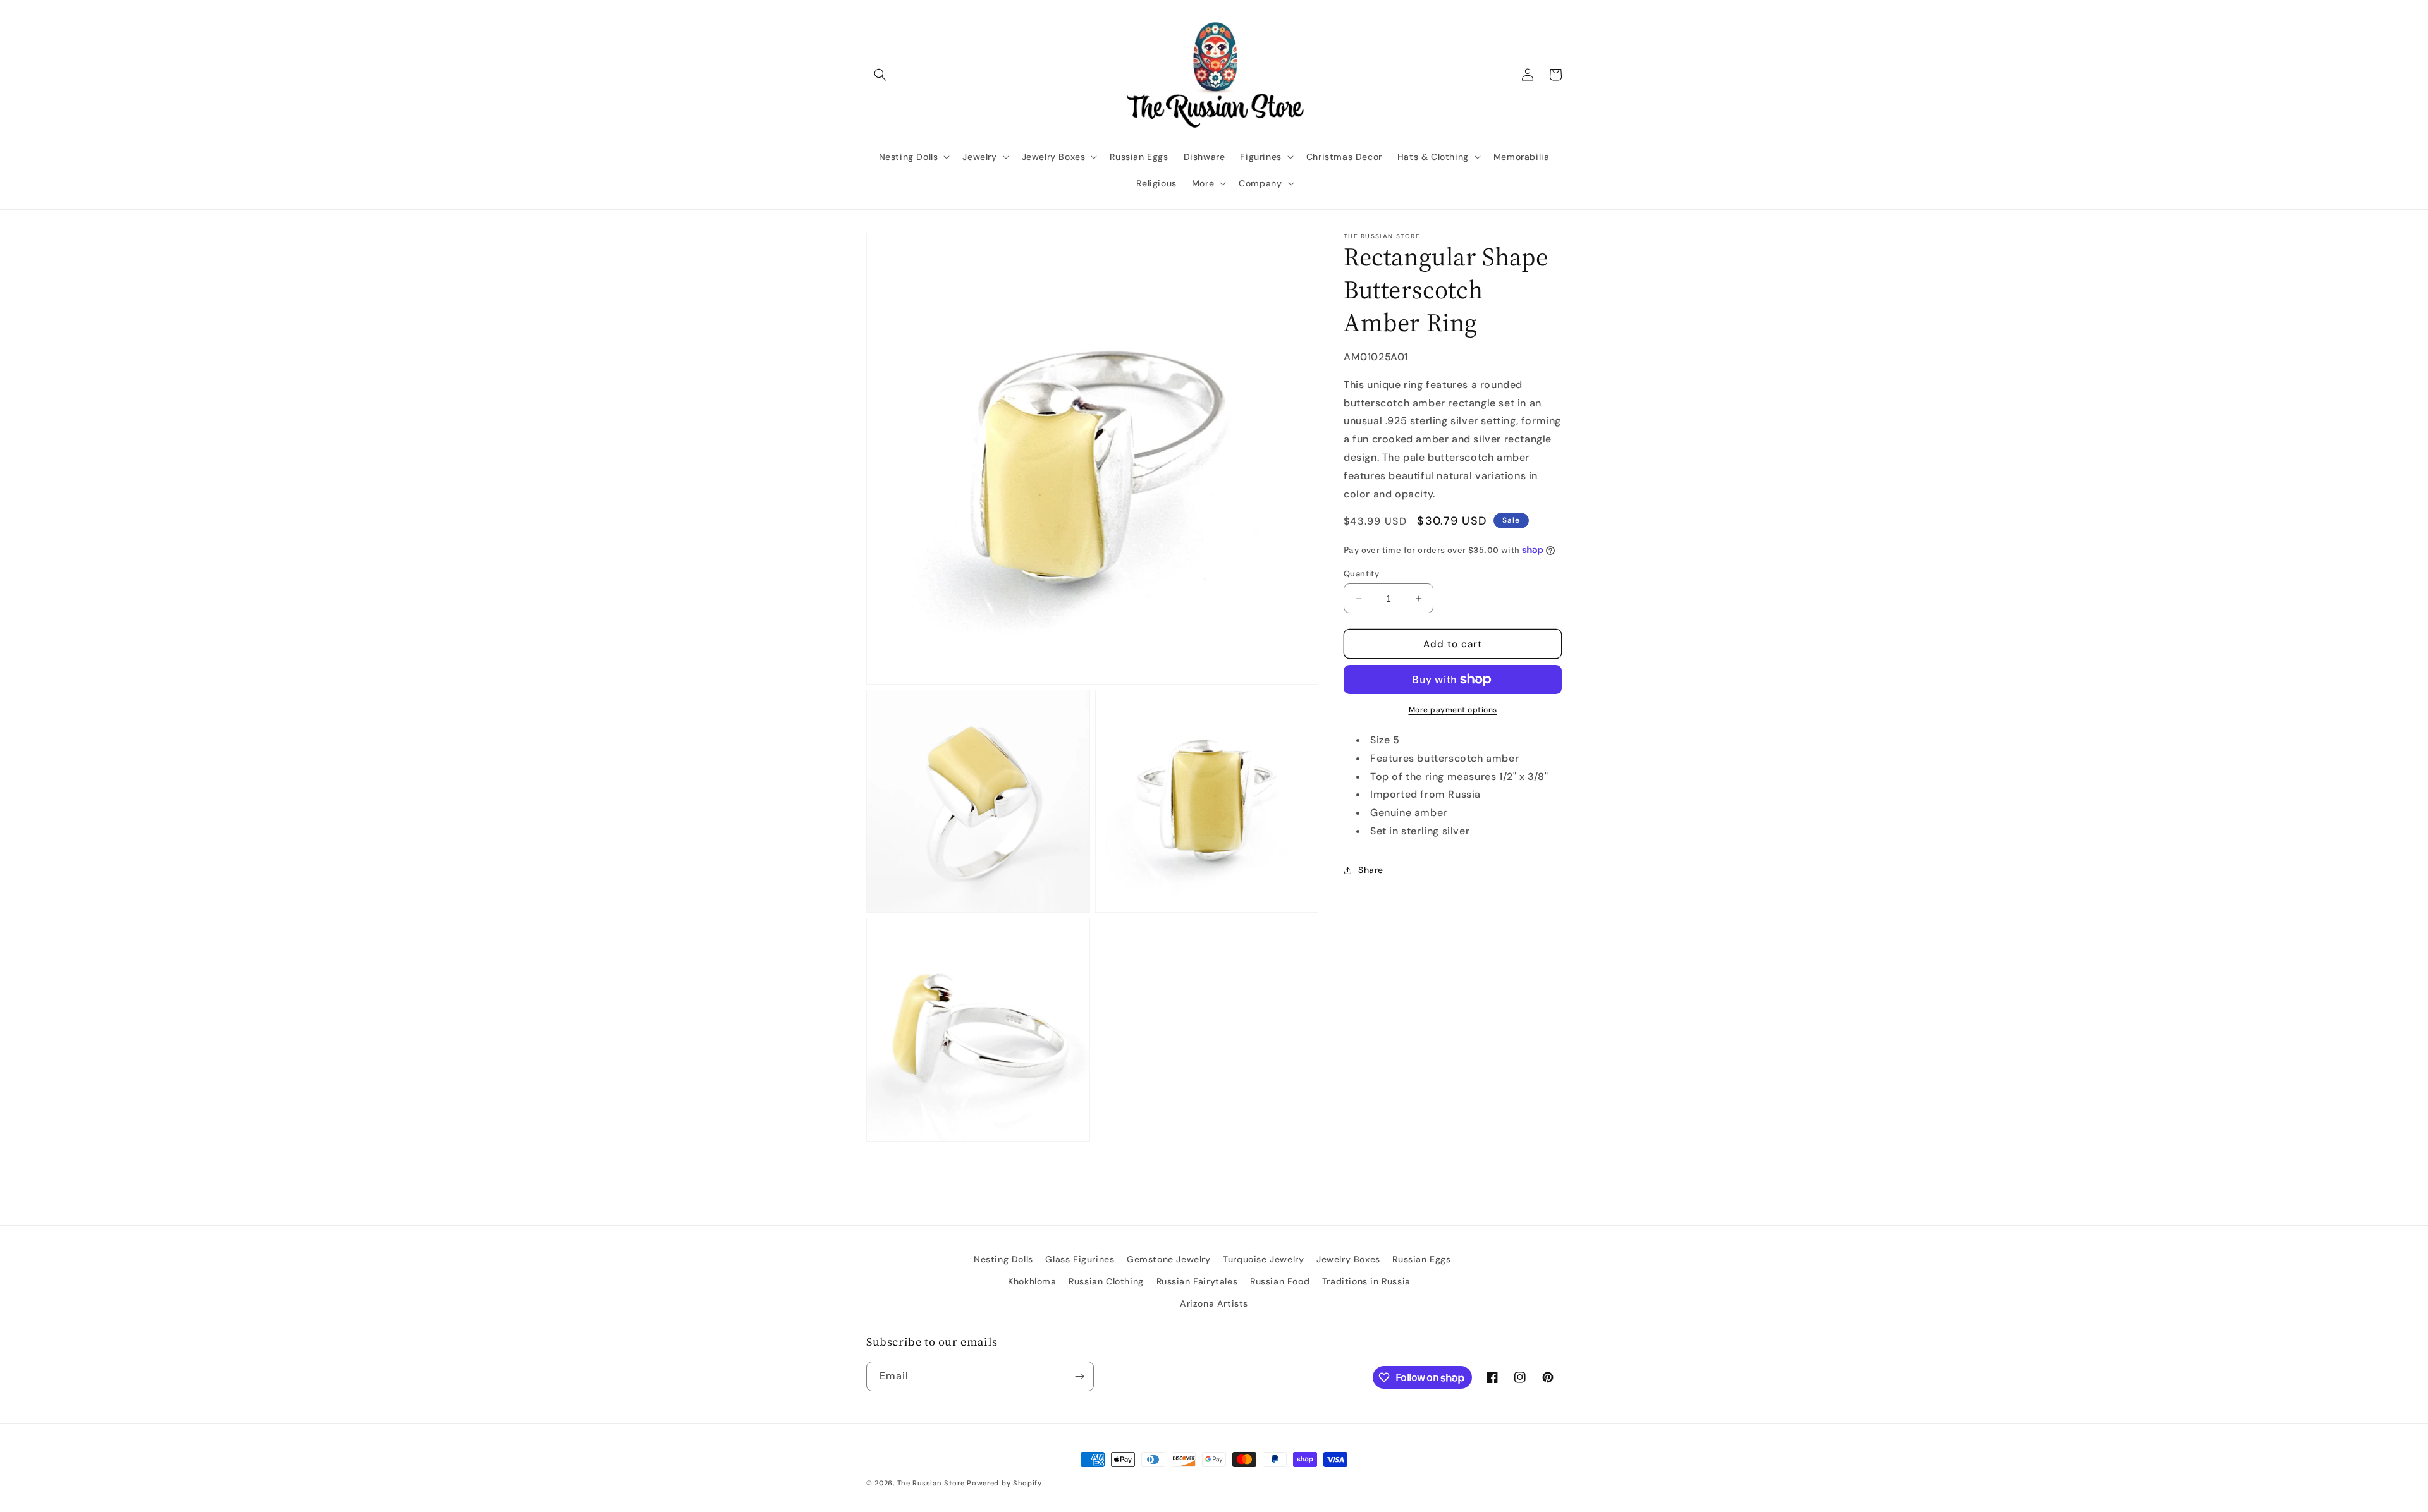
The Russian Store (931, 1483)
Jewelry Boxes (1348, 1259)
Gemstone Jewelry (1169, 1259)
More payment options (1453, 710)
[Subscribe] (1079, 1376)
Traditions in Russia (1366, 1281)
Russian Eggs (1421, 1259)
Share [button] (1371, 870)
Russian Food (1280, 1281)
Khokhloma (1032, 1281)
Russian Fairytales (1197, 1281)
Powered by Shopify (1004, 1483)
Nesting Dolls (1003, 1259)
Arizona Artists (1214, 1303)
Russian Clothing (1106, 1281)
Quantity (1361, 574)
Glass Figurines (1080, 1259)
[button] (880, 75)
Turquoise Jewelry (1263, 1259)
